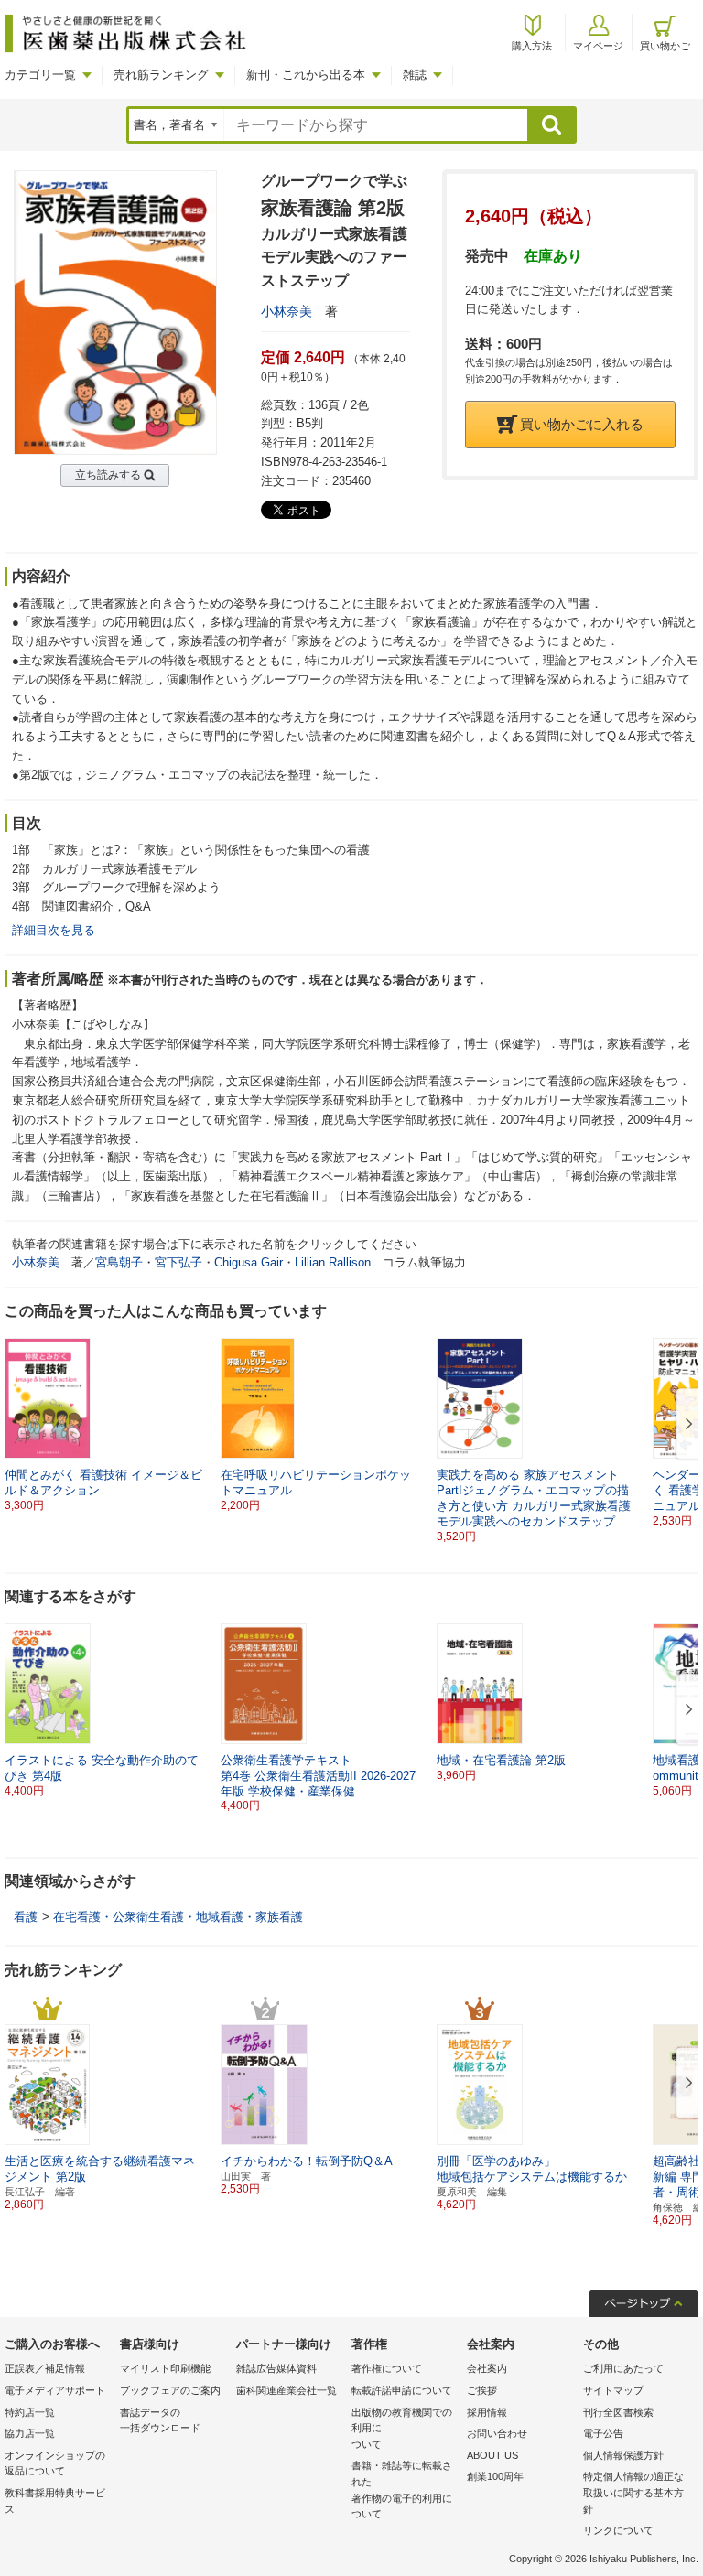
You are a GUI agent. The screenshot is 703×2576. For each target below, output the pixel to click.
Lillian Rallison (333, 1262)
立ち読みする (108, 475)
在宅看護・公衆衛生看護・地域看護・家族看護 (178, 1917)
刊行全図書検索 (618, 2412)
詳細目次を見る (54, 930)
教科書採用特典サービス (55, 2501)
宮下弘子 (178, 1262)
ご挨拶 (482, 2390)
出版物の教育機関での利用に (402, 2428)
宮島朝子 (119, 1262)
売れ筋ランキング (161, 75)
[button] (686, 1425)
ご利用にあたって (623, 2368)
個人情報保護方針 (623, 2455)
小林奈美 (287, 311)
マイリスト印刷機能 (165, 2368)
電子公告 (603, 2433)
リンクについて (618, 2530)
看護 (26, 1917)
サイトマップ (613, 2390)
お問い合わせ (497, 2433)
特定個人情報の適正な (633, 2492)
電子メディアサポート (55, 2390)
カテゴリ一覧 (40, 75)
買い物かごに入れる (582, 424)
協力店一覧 (30, 2433)
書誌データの (160, 2420)
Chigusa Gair (249, 1262)
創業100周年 (495, 2476)
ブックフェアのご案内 (170, 2390)
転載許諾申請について (402, 2390)
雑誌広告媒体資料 (276, 2368)
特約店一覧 (30, 2412)
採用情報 (487, 2412)
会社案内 (487, 2368)
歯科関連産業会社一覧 (287, 2390)
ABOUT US (492, 2455)
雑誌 (415, 75)
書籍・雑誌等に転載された (402, 2490)
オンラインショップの (55, 2463)
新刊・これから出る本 (306, 75)
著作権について (387, 2368)
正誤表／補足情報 (45, 2368)
